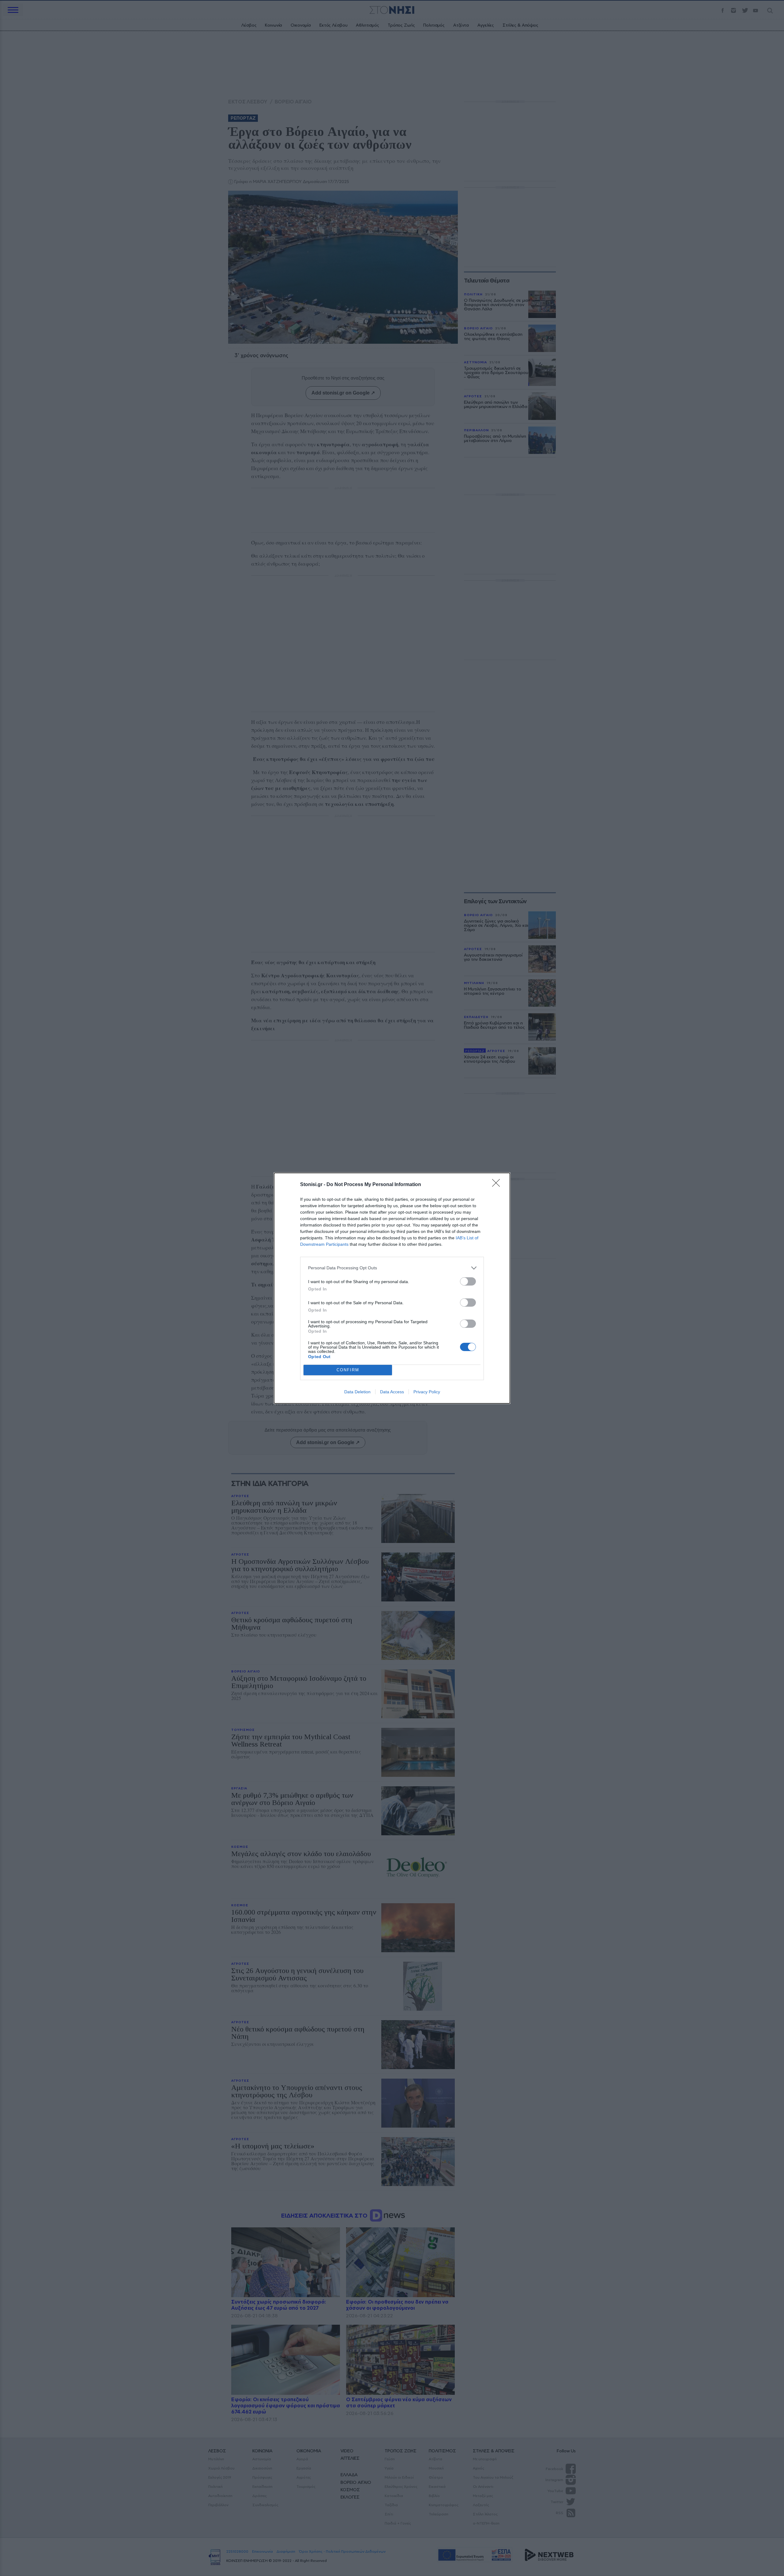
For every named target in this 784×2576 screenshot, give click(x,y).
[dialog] (392, 1288)
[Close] (498, 1185)
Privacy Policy (427, 1392)
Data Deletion (357, 1392)
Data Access (392, 1392)
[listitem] (392, 1268)
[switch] (468, 1281)
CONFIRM (348, 1370)
